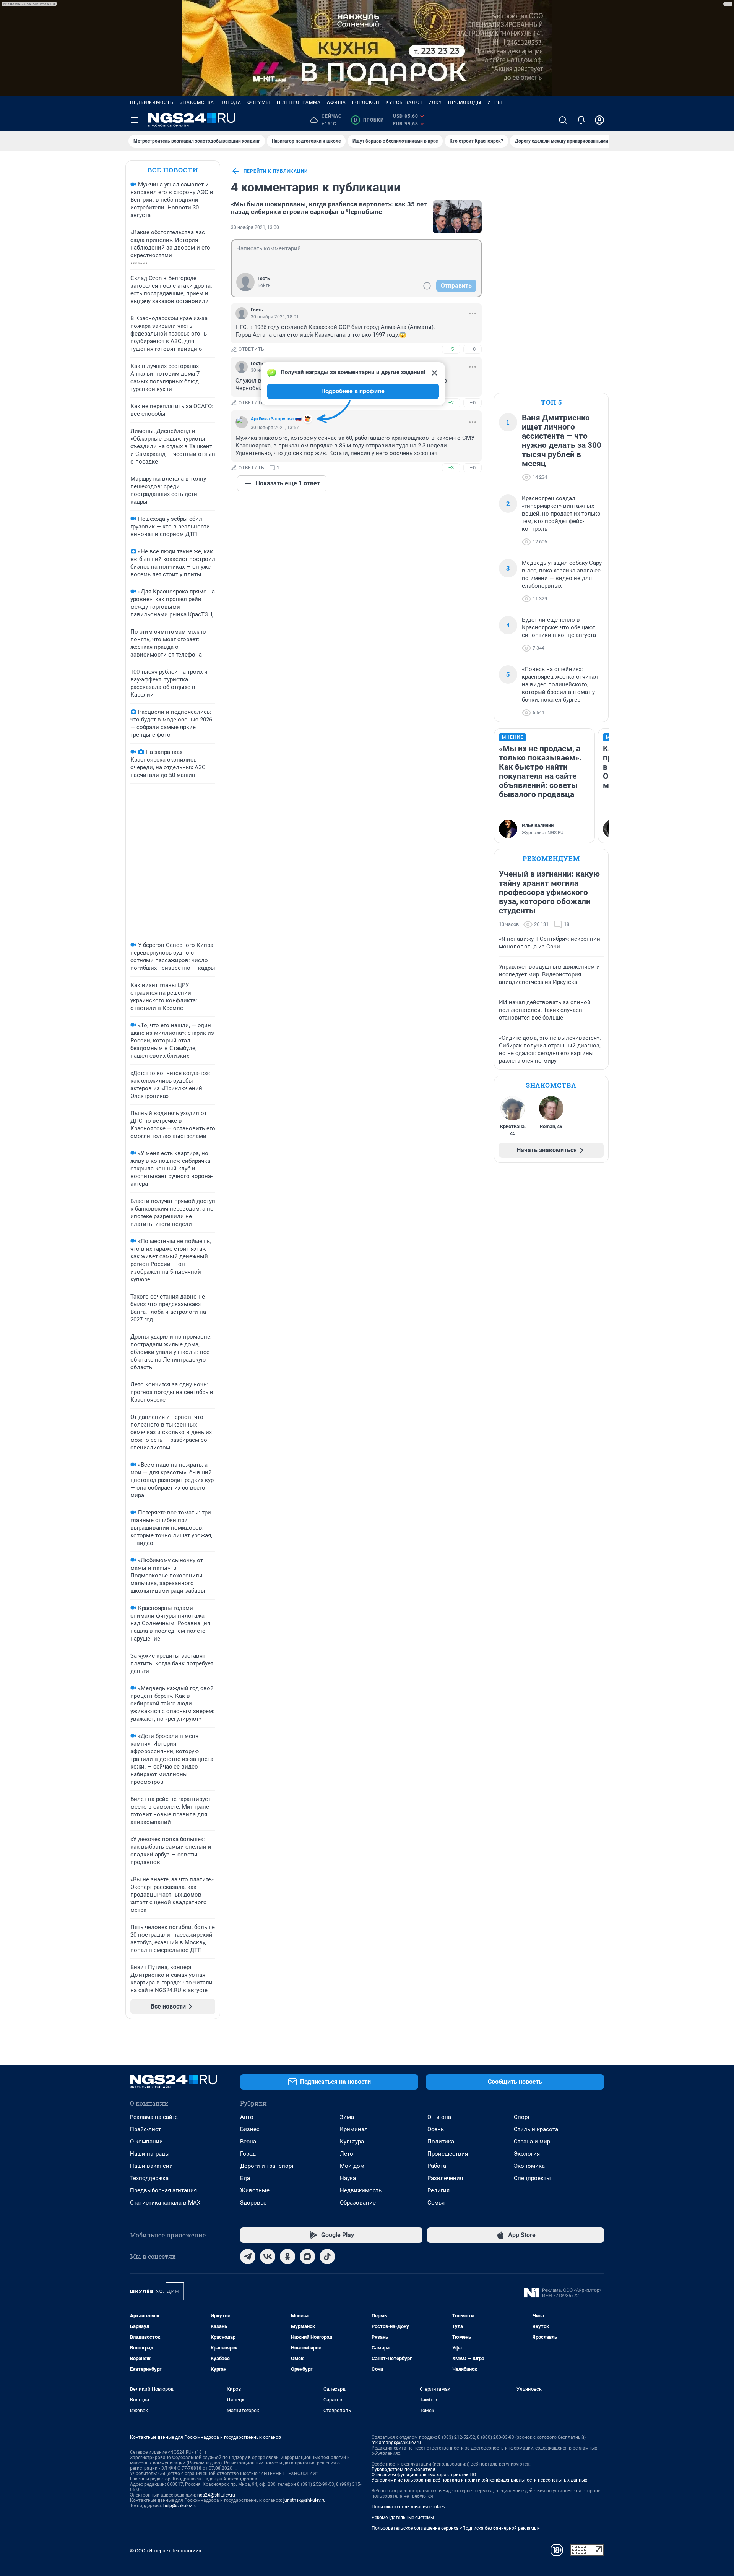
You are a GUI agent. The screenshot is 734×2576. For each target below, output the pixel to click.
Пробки (369, 120)
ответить (252, 349)
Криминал (354, 2129)
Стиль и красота (536, 2129)
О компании (146, 2142)
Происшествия (448, 2154)
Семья (436, 2203)
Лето (347, 2154)
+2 (451, 403)
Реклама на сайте (154, 2117)
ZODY (435, 102)
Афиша (336, 102)
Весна (248, 2142)
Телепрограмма (298, 102)
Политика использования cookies (408, 2507)
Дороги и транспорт (267, 2166)
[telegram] (248, 2257)
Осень (436, 2129)
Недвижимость (152, 102)
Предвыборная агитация (163, 2190)
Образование (358, 2203)
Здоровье (253, 2203)
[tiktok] (327, 2257)
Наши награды (150, 2154)
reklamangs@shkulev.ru (396, 2443)
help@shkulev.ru (180, 2506)
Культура (352, 2142)
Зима (347, 2117)
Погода (231, 102)
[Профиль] (599, 120)
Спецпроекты (532, 2178)
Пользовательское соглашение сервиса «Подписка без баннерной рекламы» (456, 2528)
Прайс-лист (145, 2129)
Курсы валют (404, 102)
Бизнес (250, 2129)
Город (248, 2154)
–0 (473, 349)
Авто (247, 2117)
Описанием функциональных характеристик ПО (424, 2475)
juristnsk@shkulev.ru (304, 2500)
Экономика (529, 2166)
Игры (495, 102)
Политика (441, 2142)
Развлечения (445, 2178)
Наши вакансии (151, 2166)
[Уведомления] (581, 120)
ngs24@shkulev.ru (216, 2495)
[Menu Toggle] (135, 120)
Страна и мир (532, 2142)
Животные (255, 2190)
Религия (438, 2190)
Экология (527, 2154)
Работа (437, 2166)
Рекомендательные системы (403, 2518)
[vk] (268, 2257)
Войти (264, 285)
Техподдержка (149, 2178)
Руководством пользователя (404, 2469)
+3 (451, 468)
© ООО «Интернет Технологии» (166, 2551)
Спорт (522, 2117)
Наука (348, 2178)
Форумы (259, 102)
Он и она (439, 2117)
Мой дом (352, 2166)
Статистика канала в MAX (165, 2203)
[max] (307, 2257)
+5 (451, 349)
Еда (245, 2178)
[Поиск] (563, 120)
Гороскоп (366, 102)
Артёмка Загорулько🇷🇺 (276, 419)
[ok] (287, 2257)
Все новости (173, 170)
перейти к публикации (276, 171)
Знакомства (197, 102)
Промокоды (465, 102)
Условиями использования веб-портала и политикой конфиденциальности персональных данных (479, 2480)
